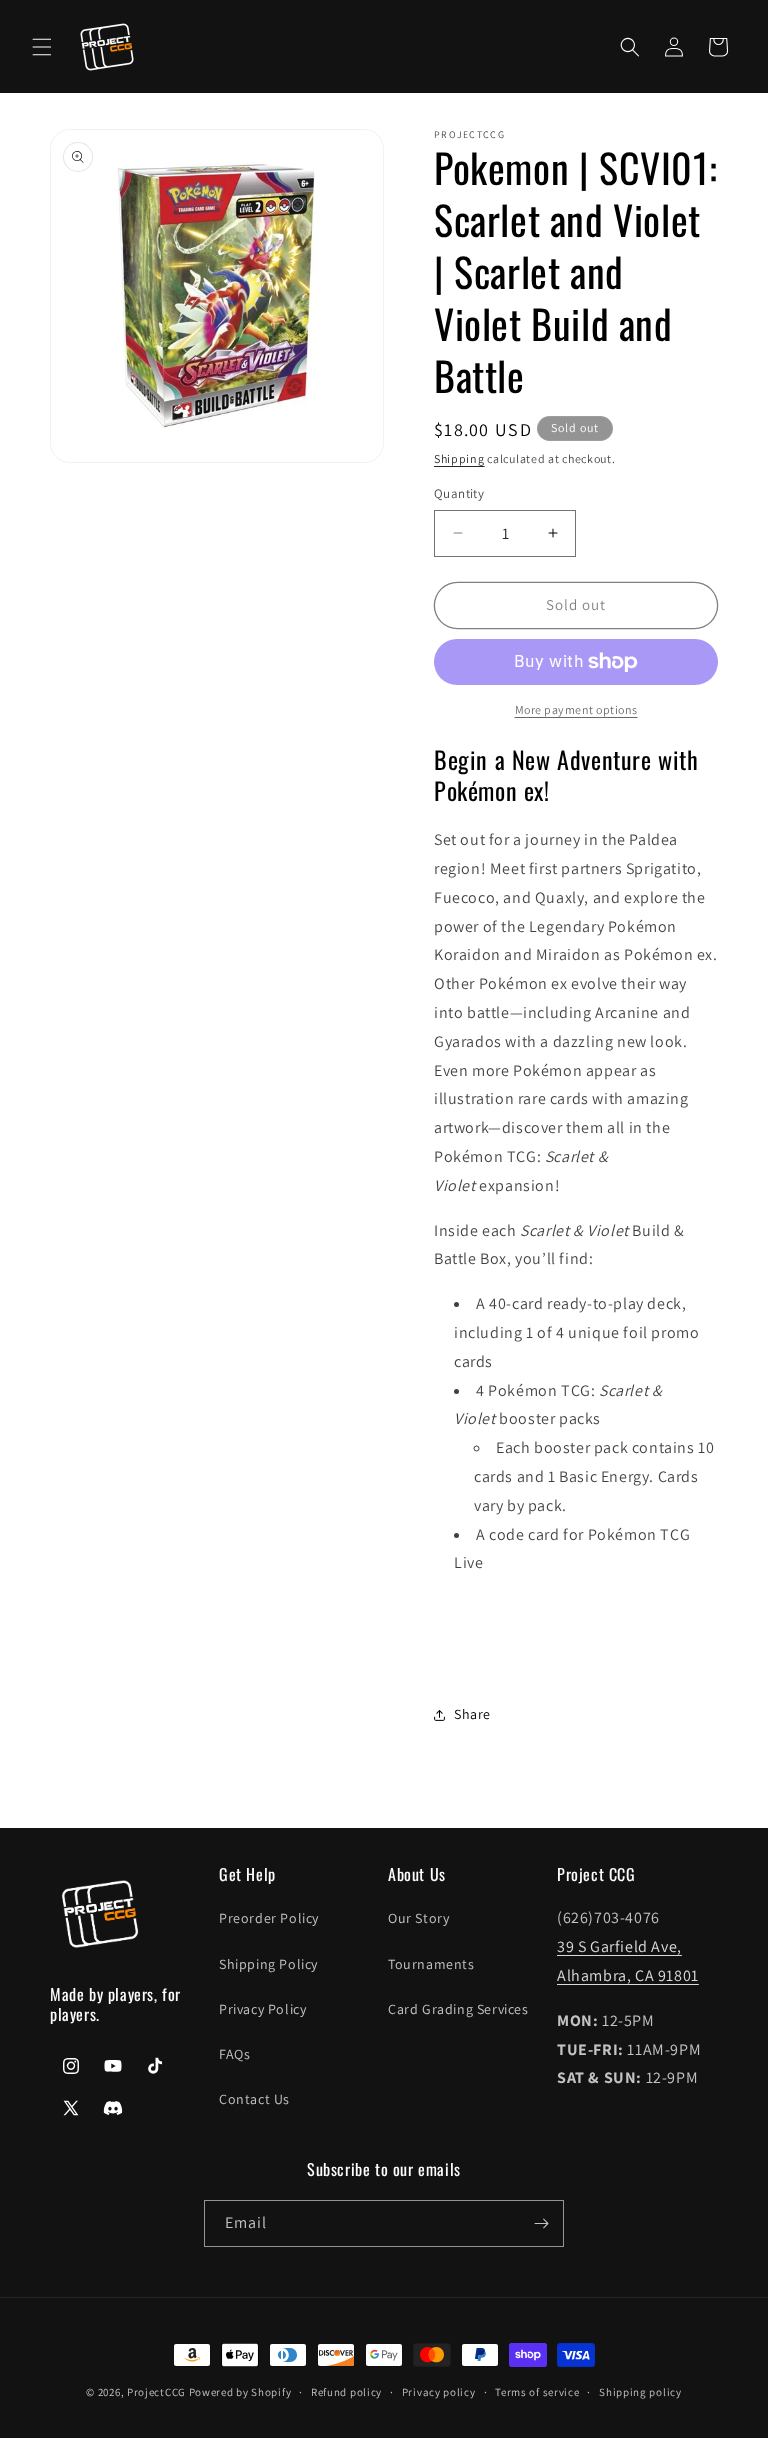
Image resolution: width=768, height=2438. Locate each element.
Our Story (418, 1918)
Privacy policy (439, 2392)
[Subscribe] (541, 2223)
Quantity (459, 493)
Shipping (459, 458)
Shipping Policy (268, 1964)
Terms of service (537, 2392)
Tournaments (431, 1964)
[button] (42, 47)
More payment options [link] (576, 709)
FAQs (234, 2054)
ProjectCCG (156, 2392)
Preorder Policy (269, 1918)
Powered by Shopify (240, 2392)
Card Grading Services (458, 2009)
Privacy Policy (262, 2009)
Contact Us (254, 2099)
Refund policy (346, 2392)
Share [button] (472, 1714)
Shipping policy (640, 2392)
